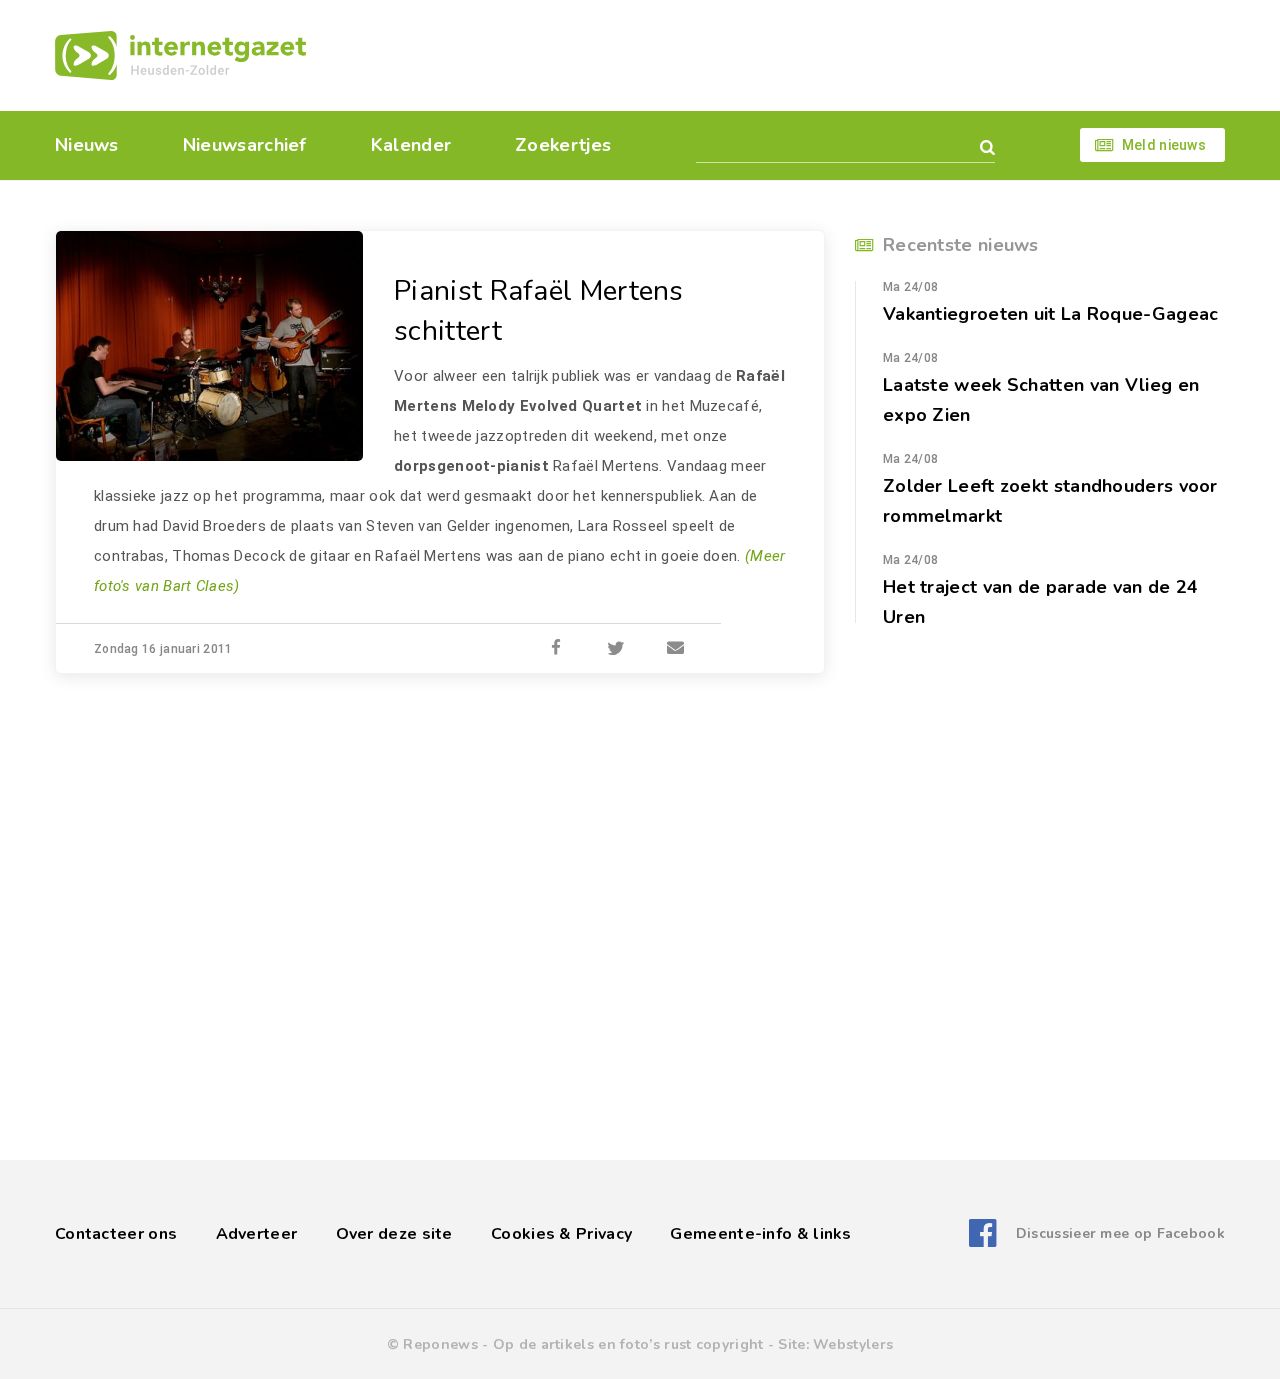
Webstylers (853, 1344)
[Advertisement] (777, 55)
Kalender (411, 145)
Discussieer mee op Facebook (1120, 1233)
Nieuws (87, 145)
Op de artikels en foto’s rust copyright (628, 1344)
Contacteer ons (116, 1234)
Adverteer (257, 1234)
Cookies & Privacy (561, 1234)
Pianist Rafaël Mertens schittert (539, 311)
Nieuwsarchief (245, 145)
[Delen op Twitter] (616, 649)
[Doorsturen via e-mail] (676, 649)
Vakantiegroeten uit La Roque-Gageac (1051, 314)
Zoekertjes (563, 145)
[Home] (180, 55)
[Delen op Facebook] (556, 649)
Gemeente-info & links (760, 1234)
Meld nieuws (1164, 145)
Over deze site (394, 1234)
